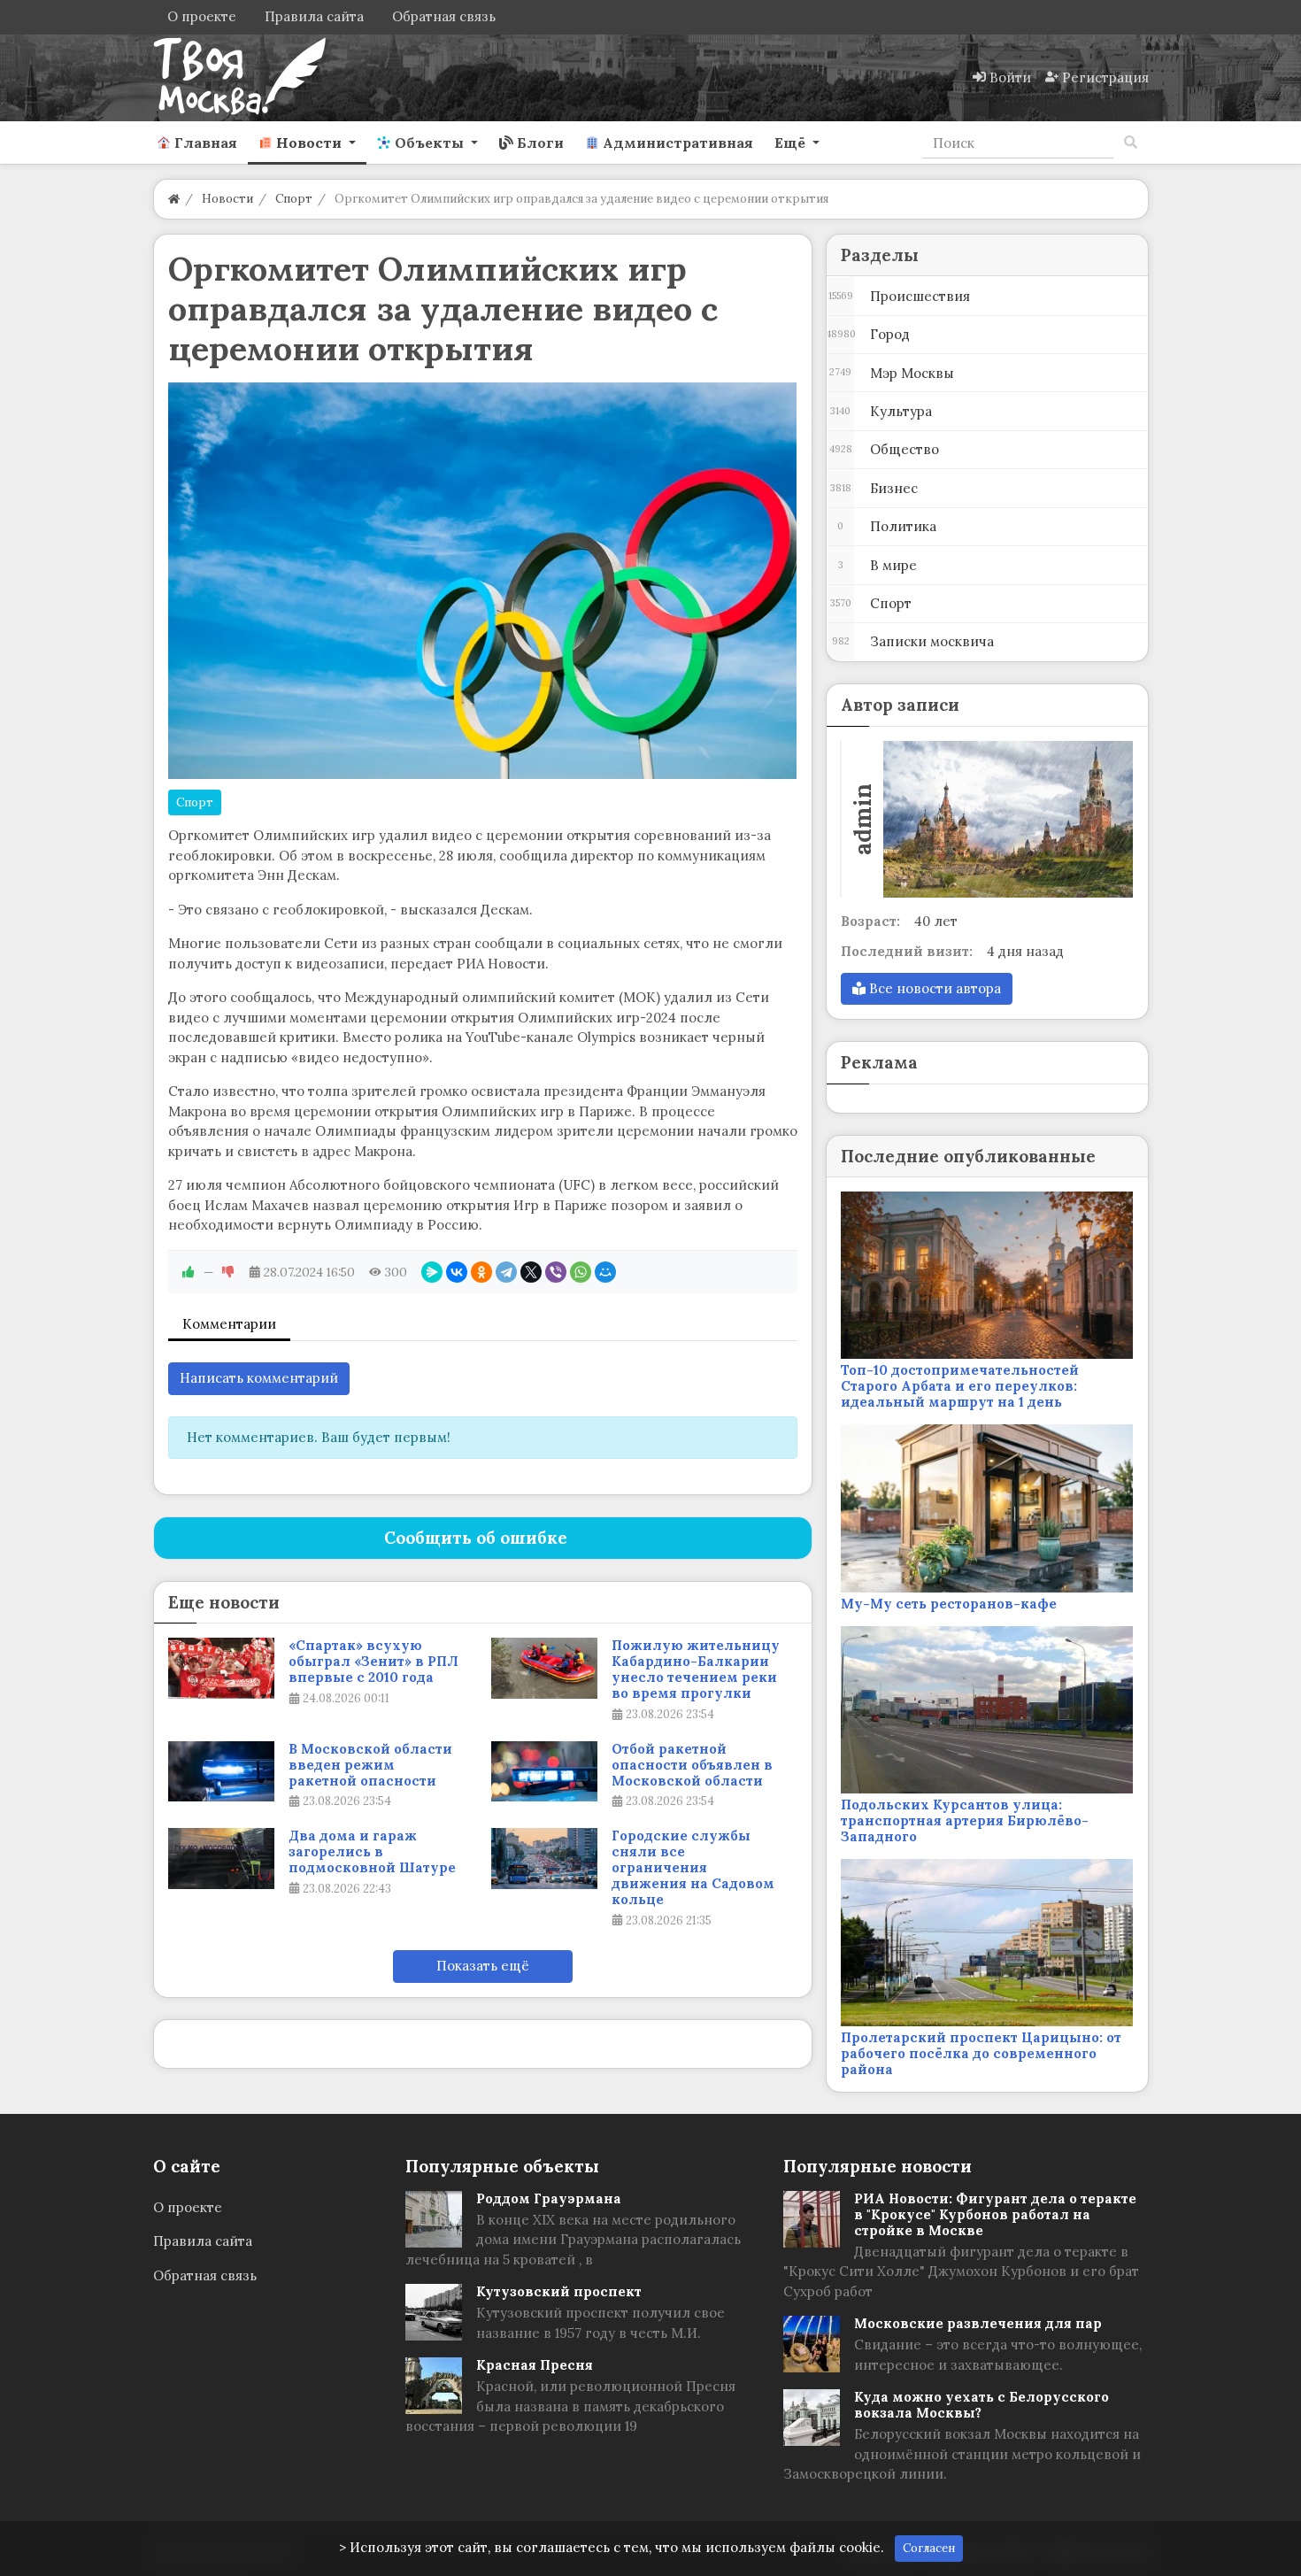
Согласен (929, 2548)
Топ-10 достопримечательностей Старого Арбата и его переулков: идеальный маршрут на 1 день (960, 1386)
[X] (531, 1272)
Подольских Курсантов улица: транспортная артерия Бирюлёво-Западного (965, 1820)
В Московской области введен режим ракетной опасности (370, 1765)
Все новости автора (933, 988)
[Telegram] (506, 1272)
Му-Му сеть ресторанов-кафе (949, 1604)
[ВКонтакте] (457, 1272)
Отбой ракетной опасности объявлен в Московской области (692, 1765)
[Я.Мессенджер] (432, 1272)
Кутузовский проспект (559, 2291)
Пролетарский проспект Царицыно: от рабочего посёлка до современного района (981, 2053)
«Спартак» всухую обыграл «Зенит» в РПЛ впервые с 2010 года (373, 1662)
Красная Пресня (535, 2365)
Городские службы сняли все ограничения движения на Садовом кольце (693, 1868)
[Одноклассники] (481, 1272)
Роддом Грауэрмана (549, 2198)
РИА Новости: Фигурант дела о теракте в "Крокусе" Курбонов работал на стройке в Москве (995, 2214)
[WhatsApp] (581, 1272)
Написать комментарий (259, 1378)
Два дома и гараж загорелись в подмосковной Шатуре (372, 1852)
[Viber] (556, 1272)
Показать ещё (483, 1966)
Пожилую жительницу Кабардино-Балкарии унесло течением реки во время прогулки (696, 1670)
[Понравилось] (189, 1272)
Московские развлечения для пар (978, 2323)
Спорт (195, 802)
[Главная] (174, 199)
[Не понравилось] (228, 1272)
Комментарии (229, 1324)
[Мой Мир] (605, 1272)
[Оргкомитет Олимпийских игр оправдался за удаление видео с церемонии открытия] (483, 581)
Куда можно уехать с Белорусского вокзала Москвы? (982, 2405)
